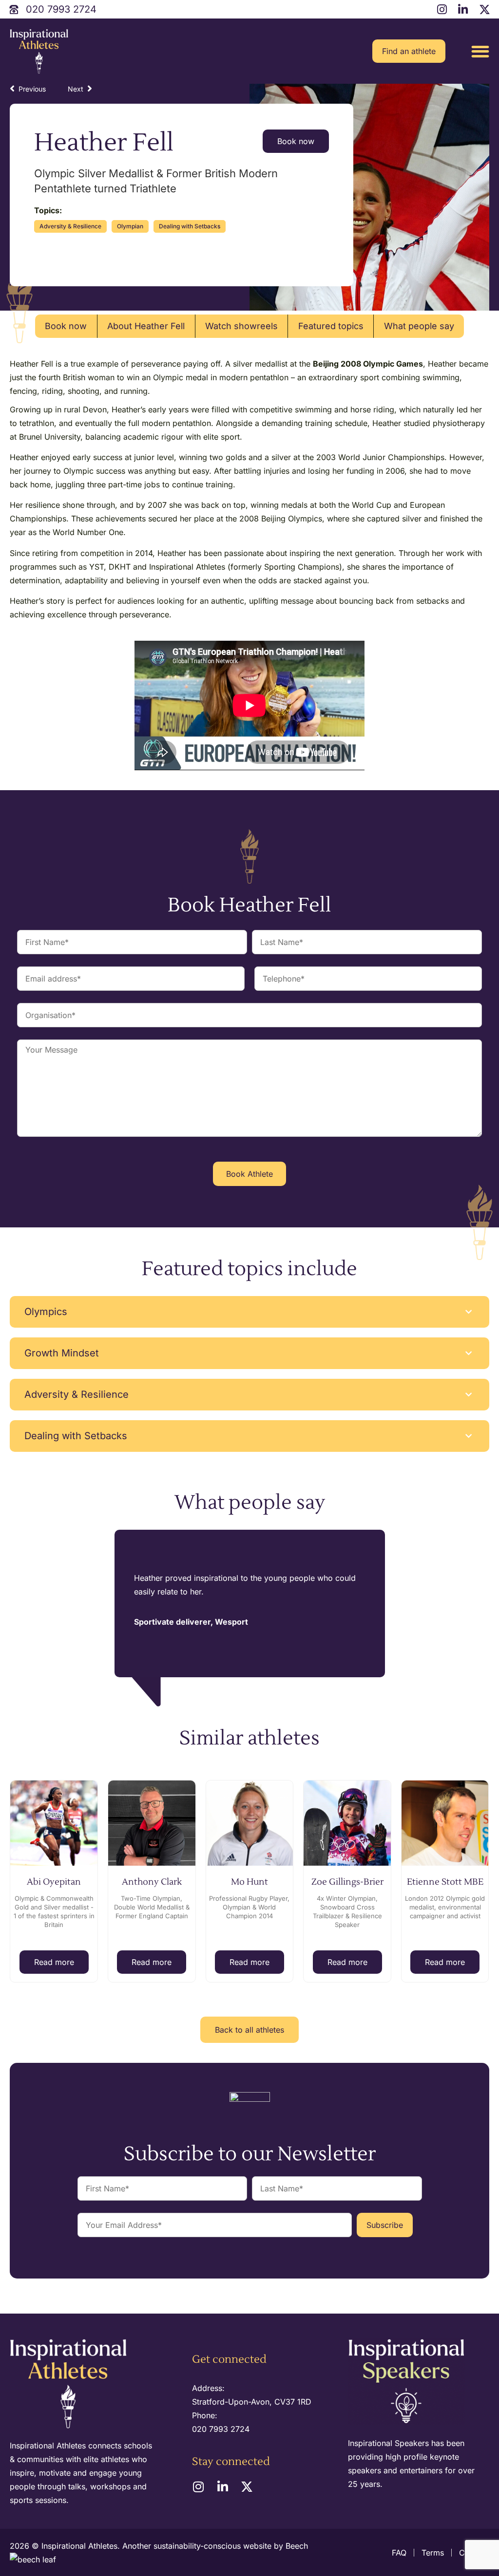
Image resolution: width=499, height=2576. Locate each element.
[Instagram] (198, 2487)
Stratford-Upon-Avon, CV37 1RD (252, 2402)
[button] (480, 51)
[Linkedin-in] (222, 2487)
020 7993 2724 (221, 2429)
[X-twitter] (247, 2487)
